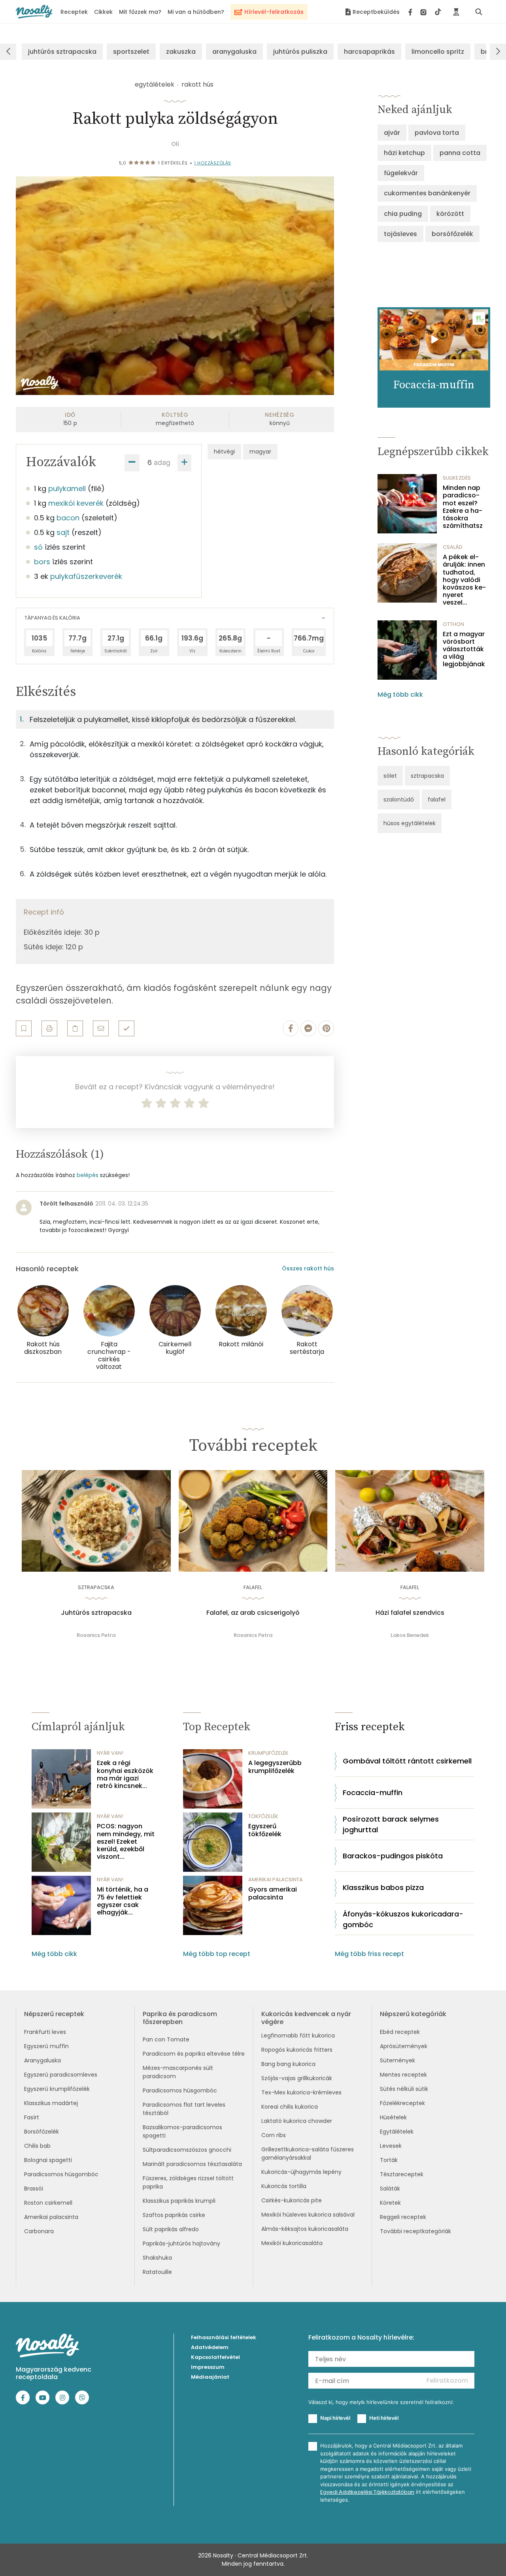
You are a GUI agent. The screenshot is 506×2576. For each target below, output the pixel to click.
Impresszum (208, 2367)
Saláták (390, 2189)
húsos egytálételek (410, 823)
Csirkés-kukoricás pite (292, 2200)
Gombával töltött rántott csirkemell (407, 1761)
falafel (437, 799)
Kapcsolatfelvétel (215, 2357)
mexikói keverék (76, 503)
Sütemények (397, 2060)
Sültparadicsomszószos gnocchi (187, 2150)
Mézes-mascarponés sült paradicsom (178, 2072)
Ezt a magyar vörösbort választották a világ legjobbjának (464, 649)
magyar (260, 452)
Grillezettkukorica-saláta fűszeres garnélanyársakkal (308, 2154)
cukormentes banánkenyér (427, 193)
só (38, 547)
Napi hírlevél (335, 2418)
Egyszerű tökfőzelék (265, 1830)
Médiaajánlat (210, 2377)
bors (42, 562)
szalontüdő (399, 799)
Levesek (391, 2146)
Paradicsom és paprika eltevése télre (194, 2054)
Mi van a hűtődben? (196, 12)
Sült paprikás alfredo (171, 2229)
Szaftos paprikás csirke (174, 2215)
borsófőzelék (452, 234)
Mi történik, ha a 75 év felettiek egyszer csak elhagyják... (123, 1901)
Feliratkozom (447, 2380)
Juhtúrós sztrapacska (96, 1613)
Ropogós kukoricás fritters (297, 2050)
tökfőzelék (263, 1816)
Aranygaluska (42, 2060)
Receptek (74, 12)
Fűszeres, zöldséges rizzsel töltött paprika (188, 2182)
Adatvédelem (210, 2347)
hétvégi (224, 452)
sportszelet (131, 52)
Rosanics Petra (96, 1635)
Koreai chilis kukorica (290, 2107)
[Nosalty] (34, 12)
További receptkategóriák (415, 2231)
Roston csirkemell (48, 2203)
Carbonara (39, 2231)
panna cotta (460, 153)
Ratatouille (157, 2272)
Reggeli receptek (403, 2217)
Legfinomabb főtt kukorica (298, 2035)
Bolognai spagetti (48, 2160)
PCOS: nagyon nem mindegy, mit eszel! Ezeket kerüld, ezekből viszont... (126, 1841)
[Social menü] (425, 12)
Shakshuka (157, 2258)
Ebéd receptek (400, 2032)
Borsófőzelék (42, 2132)
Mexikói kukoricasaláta (292, 2243)
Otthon (453, 624)
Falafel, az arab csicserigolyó (253, 1613)
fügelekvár (401, 173)
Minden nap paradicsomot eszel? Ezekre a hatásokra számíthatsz (463, 507)
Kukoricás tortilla (284, 2186)
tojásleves (400, 234)
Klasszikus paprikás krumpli (179, 2201)
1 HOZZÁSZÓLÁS (213, 163)
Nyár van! (110, 1753)
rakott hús (197, 84)
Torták (389, 2160)
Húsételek (393, 2117)
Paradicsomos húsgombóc (61, 2174)
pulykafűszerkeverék (86, 576)
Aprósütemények (404, 2046)
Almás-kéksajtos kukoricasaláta (305, 2229)
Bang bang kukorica (288, 2064)
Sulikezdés (457, 478)
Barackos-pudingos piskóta (393, 1856)
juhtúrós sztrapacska (62, 52)
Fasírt (32, 2117)
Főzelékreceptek (402, 2103)
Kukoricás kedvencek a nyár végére (306, 2018)
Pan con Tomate (166, 2039)
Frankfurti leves (45, 2032)
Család (453, 547)
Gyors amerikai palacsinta (273, 1893)
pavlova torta (437, 133)
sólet (390, 776)
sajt (63, 532)
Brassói (34, 2189)
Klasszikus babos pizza (383, 1887)
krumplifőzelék (268, 1753)
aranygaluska (234, 52)
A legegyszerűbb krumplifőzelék (275, 1767)
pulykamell (67, 489)
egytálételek (155, 84)
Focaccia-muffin (373, 1793)
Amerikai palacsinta (51, 2217)
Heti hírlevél (384, 2418)
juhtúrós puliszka (300, 52)
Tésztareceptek (402, 2174)
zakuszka (181, 52)
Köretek (390, 2203)
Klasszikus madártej (51, 2103)
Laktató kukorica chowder (297, 2121)
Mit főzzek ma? (140, 12)
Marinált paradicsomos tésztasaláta (192, 2164)
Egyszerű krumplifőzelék (57, 2089)
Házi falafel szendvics (410, 1613)
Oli (175, 144)
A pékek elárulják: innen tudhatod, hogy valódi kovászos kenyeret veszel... (464, 580)
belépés (88, 1175)
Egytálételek (397, 2132)
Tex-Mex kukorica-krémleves (301, 2092)
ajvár (392, 133)
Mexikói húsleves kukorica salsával (308, 2215)
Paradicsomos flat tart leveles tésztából (184, 2109)
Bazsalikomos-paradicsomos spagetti (182, 2131)
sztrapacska (427, 776)
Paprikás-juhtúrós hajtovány (181, 2243)
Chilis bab (37, 2146)
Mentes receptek (403, 2075)
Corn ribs (274, 2135)
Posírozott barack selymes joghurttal (391, 1824)
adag (162, 462)
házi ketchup (404, 153)
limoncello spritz (438, 52)
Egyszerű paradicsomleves (61, 2075)
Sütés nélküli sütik (404, 2089)
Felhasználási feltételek (224, 2337)
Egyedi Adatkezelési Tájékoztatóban (367, 2492)
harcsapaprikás (369, 52)
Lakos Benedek (410, 1635)
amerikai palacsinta (276, 1880)
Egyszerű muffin (46, 2046)
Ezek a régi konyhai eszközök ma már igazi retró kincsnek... (125, 1774)
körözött (450, 214)
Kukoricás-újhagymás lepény (301, 2172)
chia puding (403, 214)
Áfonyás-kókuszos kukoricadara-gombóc (403, 1919)
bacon (68, 518)
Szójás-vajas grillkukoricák (297, 2078)
